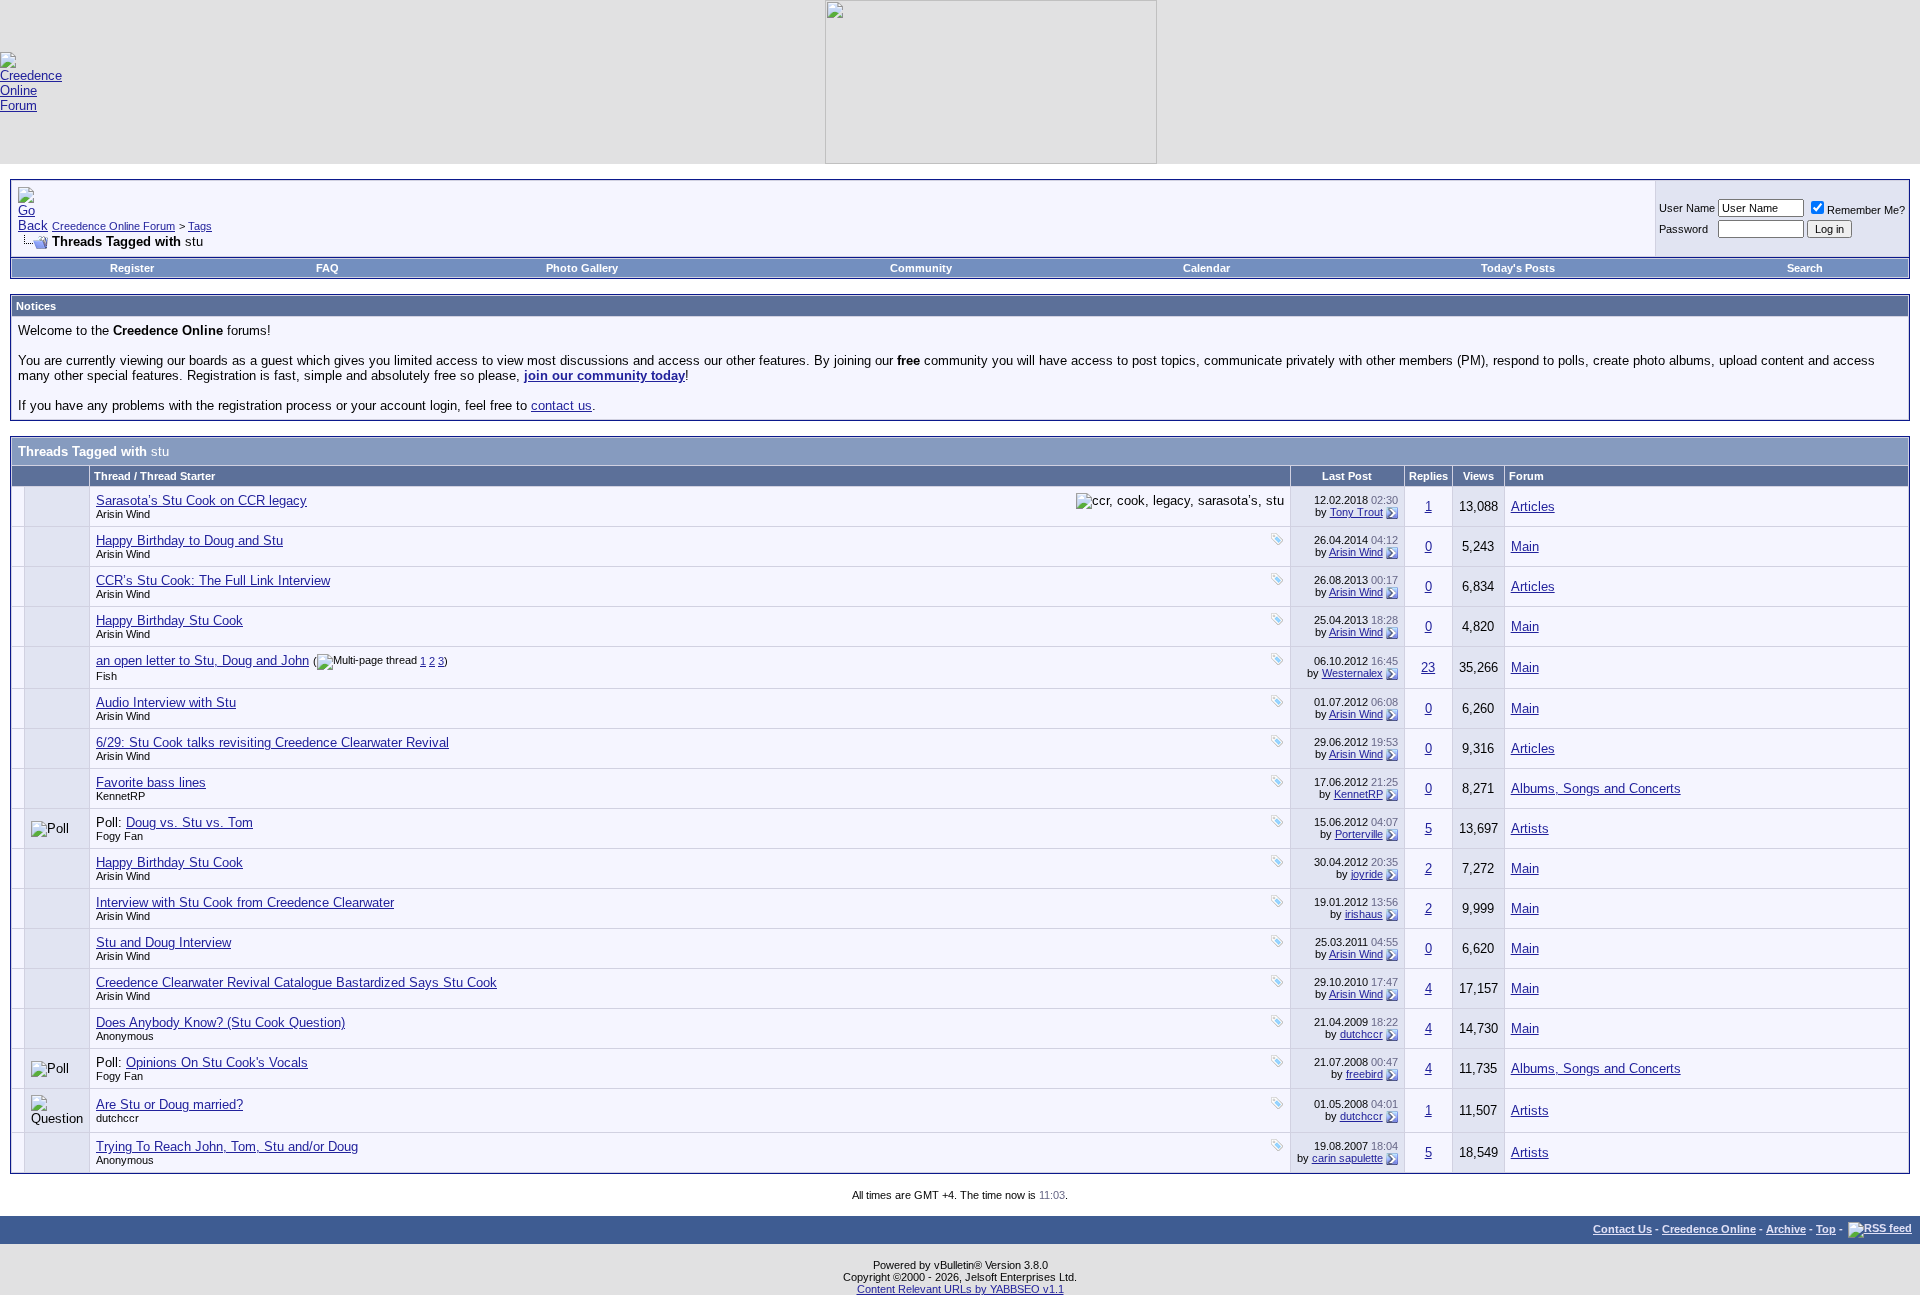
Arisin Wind (123, 514)
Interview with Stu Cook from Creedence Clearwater (245, 902)
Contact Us (1622, 1229)
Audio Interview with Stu (166, 702)
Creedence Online (1709, 1229)
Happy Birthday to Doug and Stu (189, 540)
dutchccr (1361, 1034)
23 (1428, 667)
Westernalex (1352, 673)
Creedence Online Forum (113, 226)
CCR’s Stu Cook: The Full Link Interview (213, 580)
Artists (1530, 828)
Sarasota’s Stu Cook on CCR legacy (201, 500)
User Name (1687, 208)
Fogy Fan (119, 836)
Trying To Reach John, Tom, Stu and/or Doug (227, 1146)
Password (1683, 229)
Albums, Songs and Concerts (1596, 788)
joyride (1367, 874)
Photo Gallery (582, 268)
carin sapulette (1347, 1158)
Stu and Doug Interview (163, 942)
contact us (561, 405)
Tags (200, 226)
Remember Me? (1866, 210)
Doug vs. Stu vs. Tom (189, 822)
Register (132, 268)
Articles (1533, 506)
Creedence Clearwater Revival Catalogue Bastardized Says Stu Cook (296, 982)
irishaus (1364, 914)
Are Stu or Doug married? (169, 1104)
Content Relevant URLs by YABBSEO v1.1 (960, 1289)
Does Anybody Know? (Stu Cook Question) (220, 1022)
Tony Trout (1356, 512)
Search (1805, 268)
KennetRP (120, 796)
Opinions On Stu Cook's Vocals (217, 1062)
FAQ (327, 268)
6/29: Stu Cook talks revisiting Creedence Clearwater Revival (272, 742)
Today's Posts (1518, 268)
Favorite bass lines (151, 782)
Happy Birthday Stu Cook (169, 620)
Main (1525, 546)
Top (1826, 1229)
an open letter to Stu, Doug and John (202, 660)
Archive (1786, 1229)
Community (921, 268)
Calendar (1206, 268)
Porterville (1359, 834)
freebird (1364, 1074)
